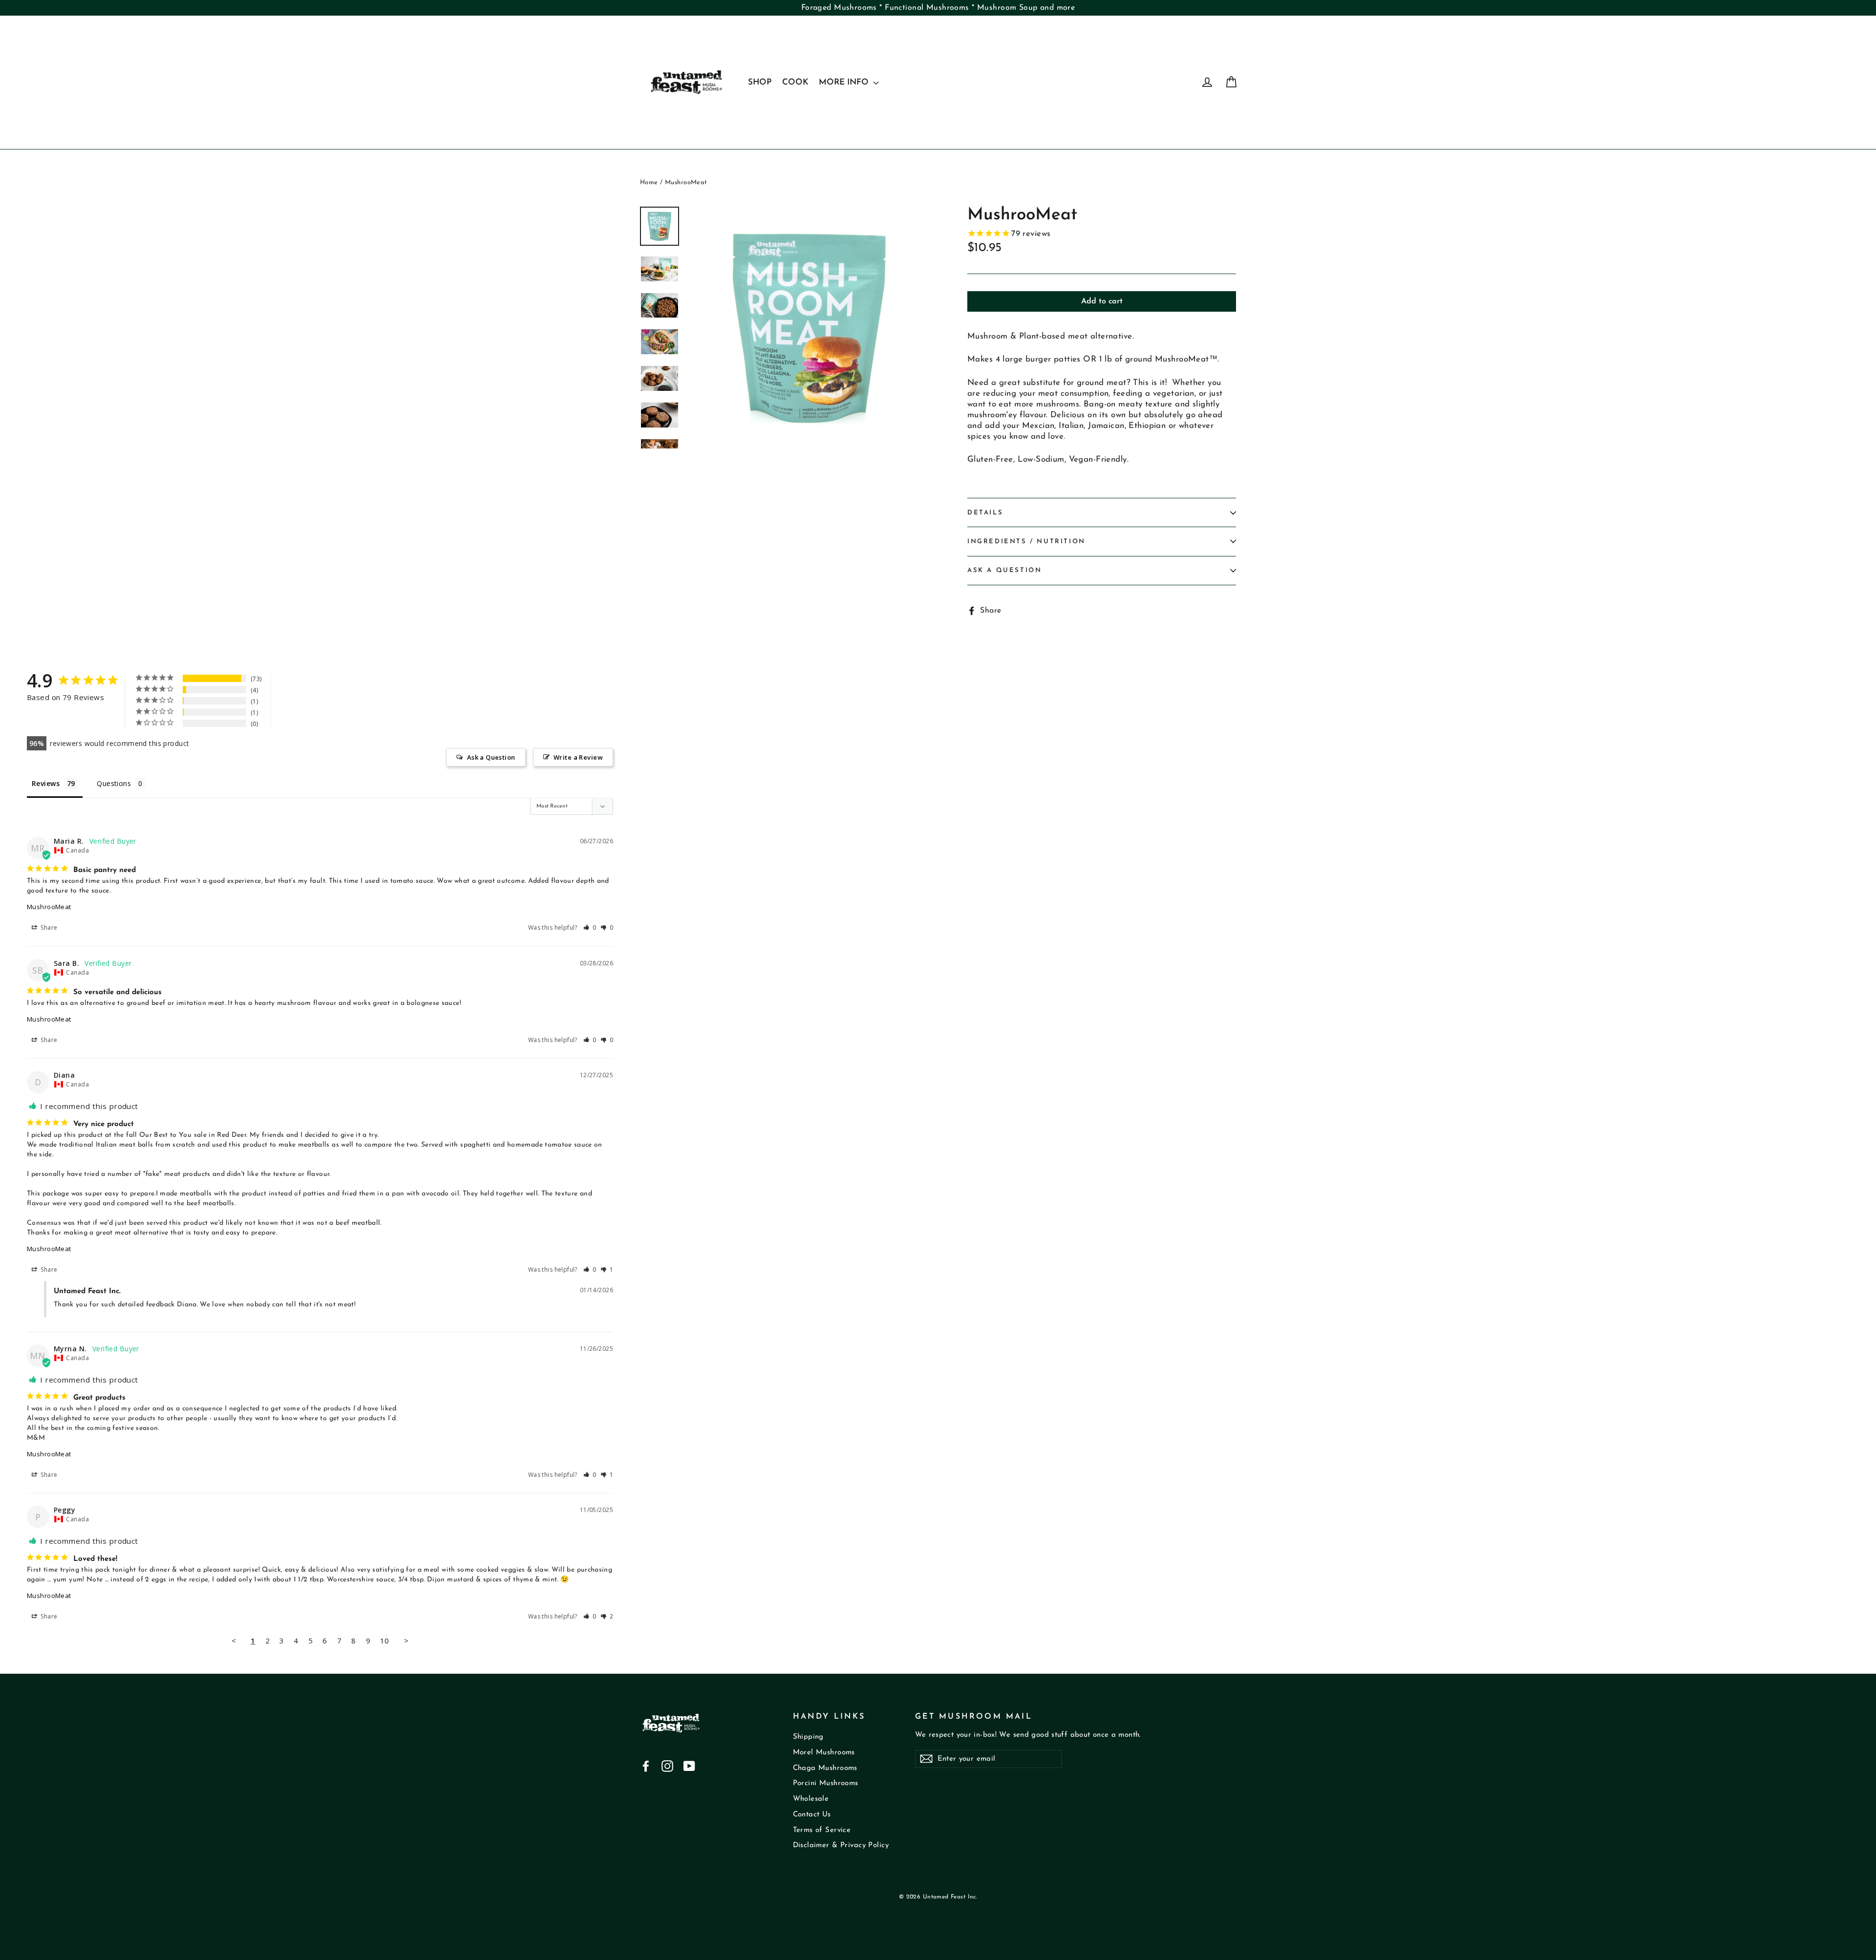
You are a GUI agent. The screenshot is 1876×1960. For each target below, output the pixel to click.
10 (385, 1640)
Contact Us (812, 1815)
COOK (795, 82)
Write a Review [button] (578, 757)
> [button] (406, 1640)
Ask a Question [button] (491, 757)
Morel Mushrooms (824, 1753)
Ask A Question (1004, 570)
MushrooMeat (49, 907)
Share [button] (48, 927)
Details (985, 513)
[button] (590, 927)
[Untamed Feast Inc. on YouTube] (689, 1766)
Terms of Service (822, 1830)
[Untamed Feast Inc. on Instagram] (667, 1766)
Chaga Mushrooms (825, 1768)
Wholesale (811, 1799)
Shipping (808, 1737)
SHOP (760, 82)
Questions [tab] (114, 783)
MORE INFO (845, 82)
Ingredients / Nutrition (1026, 542)
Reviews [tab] (46, 783)
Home (649, 182)
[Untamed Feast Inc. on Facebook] (646, 1766)
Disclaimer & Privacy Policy (841, 1845)
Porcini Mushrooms (826, 1783)
